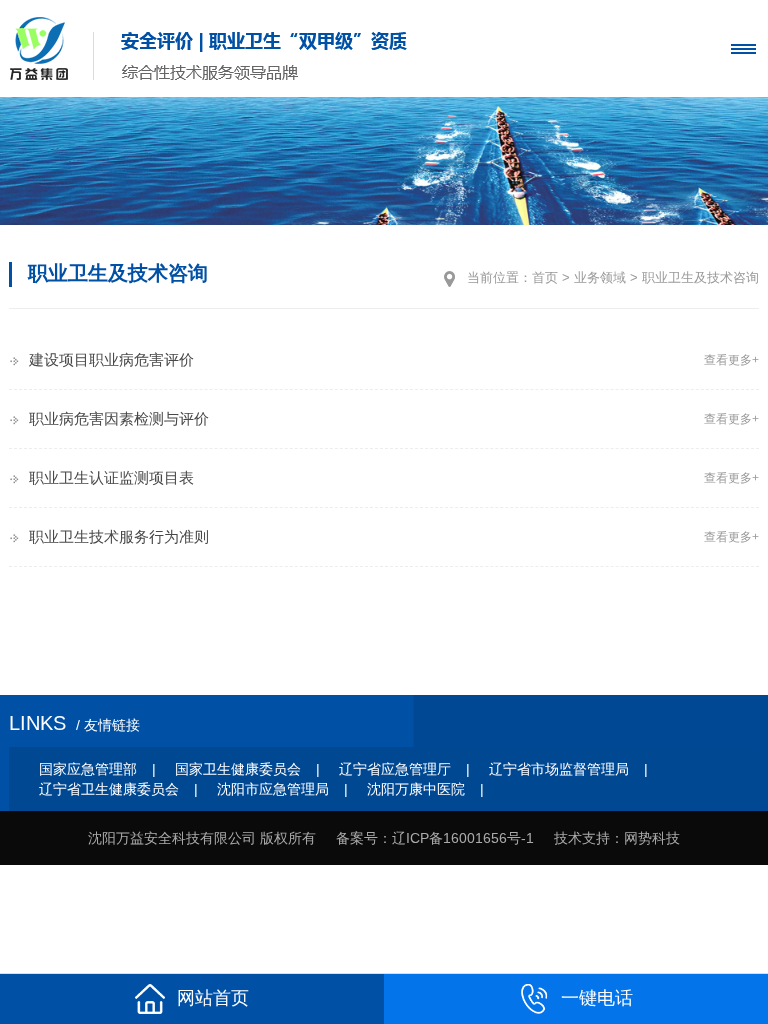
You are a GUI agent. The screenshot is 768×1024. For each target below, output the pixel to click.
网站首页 (213, 998)
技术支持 (582, 838)
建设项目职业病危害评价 (111, 359)
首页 (545, 277)
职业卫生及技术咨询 (700, 277)
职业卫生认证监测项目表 (111, 477)
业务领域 (600, 277)
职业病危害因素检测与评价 (119, 418)
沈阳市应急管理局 (273, 789)
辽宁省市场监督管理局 (559, 769)
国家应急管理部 (88, 769)
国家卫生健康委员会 (238, 769)
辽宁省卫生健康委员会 (109, 789)
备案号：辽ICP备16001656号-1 (435, 838)
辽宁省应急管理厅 (395, 769)
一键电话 (597, 998)
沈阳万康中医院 (416, 789)
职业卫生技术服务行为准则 (119, 536)
